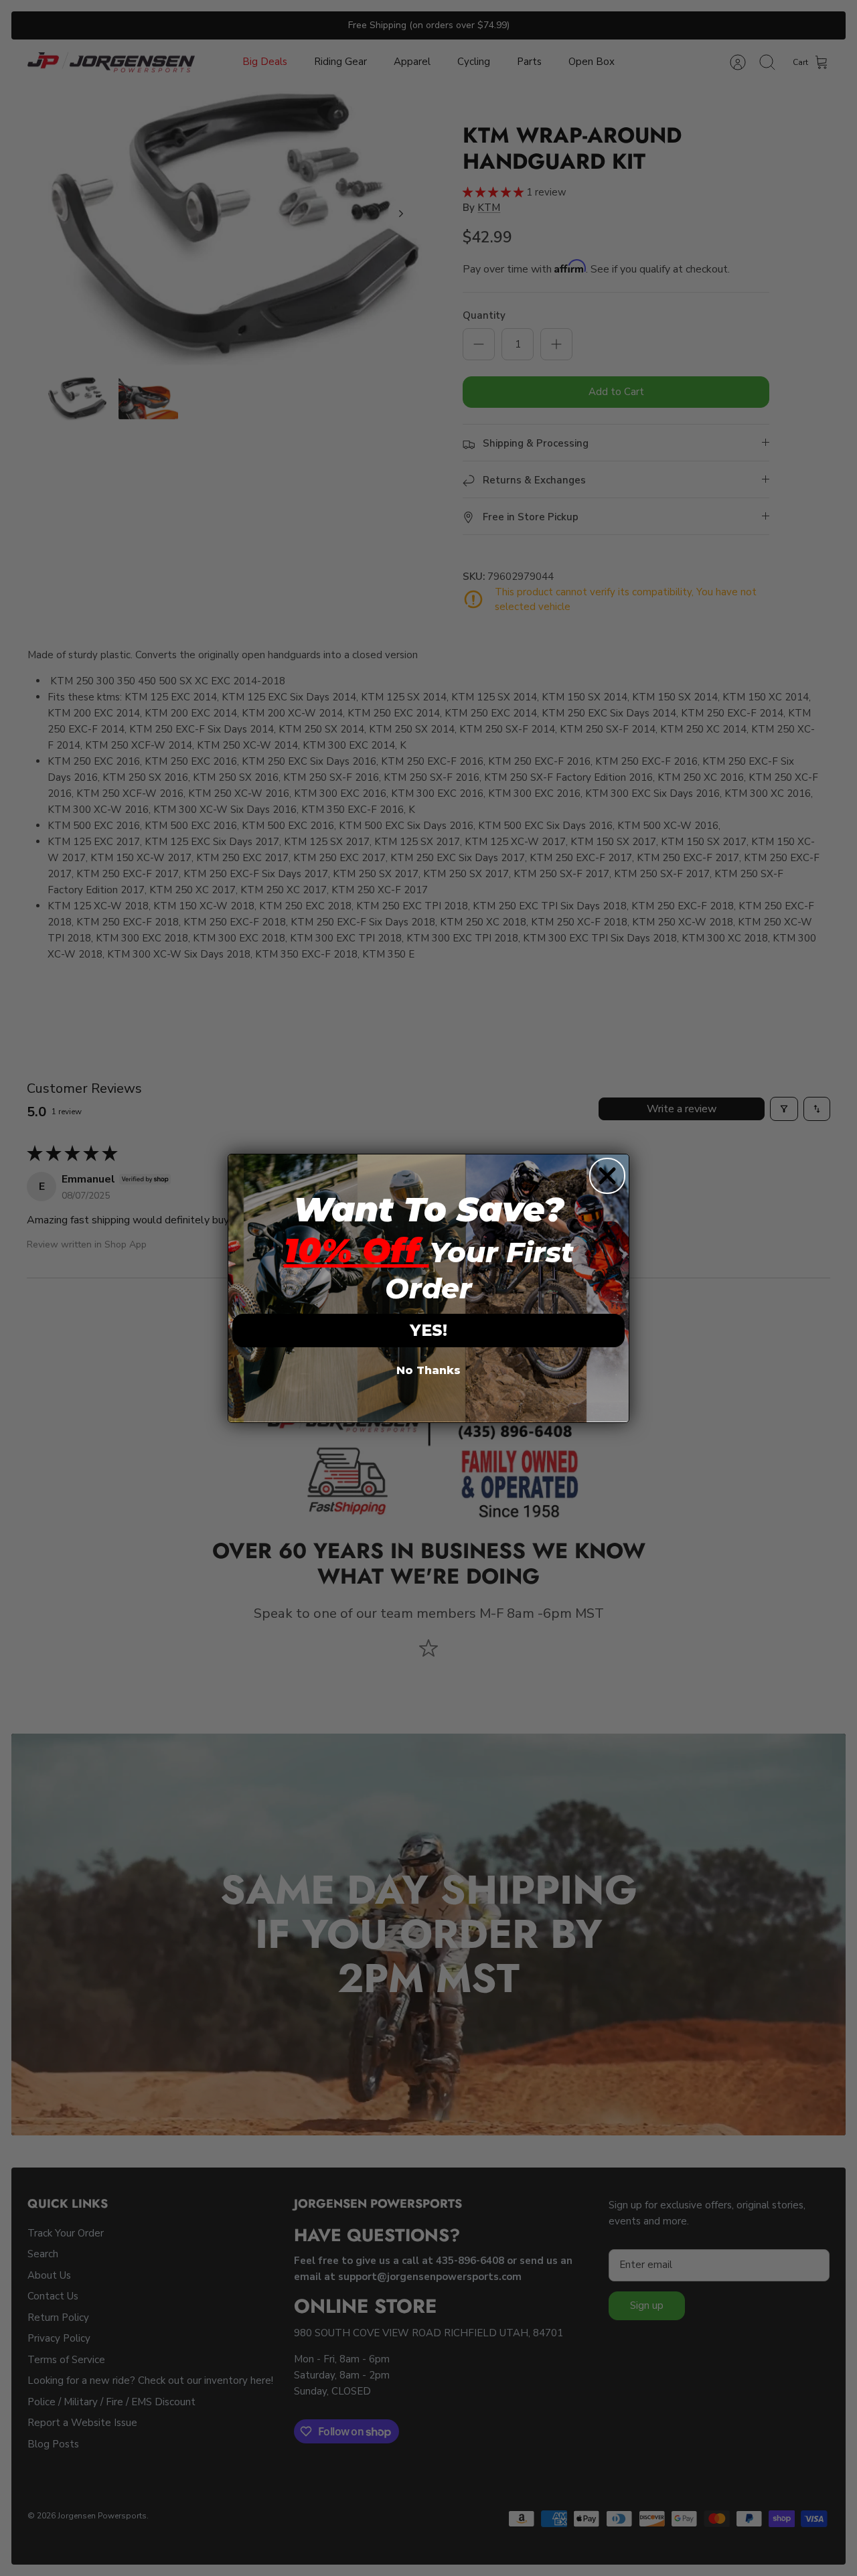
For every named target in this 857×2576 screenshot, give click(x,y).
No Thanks (428, 1370)
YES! (428, 1330)
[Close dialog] (607, 1176)
